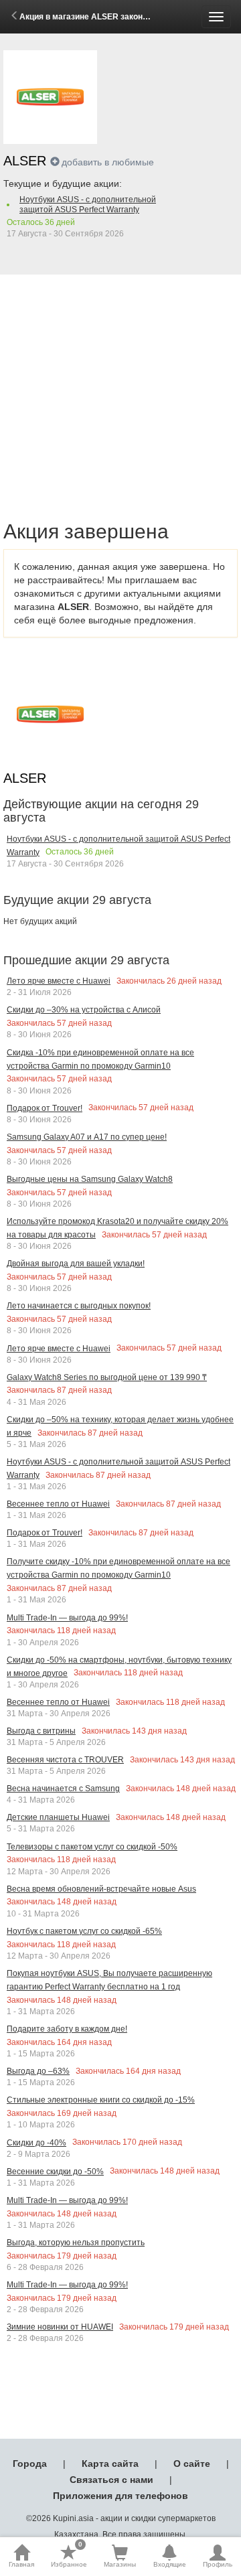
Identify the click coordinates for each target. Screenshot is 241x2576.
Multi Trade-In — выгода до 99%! (67, 1618)
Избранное (69, 2556)
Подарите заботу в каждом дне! (67, 2029)
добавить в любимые (108, 162)
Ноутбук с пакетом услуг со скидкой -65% (84, 1931)
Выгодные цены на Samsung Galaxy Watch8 (90, 1179)
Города (30, 2464)
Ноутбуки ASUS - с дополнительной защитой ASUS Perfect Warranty (88, 205)
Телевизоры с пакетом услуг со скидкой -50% (92, 1847)
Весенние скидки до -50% (55, 2172)
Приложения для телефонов (120, 2496)
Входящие (170, 2564)
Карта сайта (110, 2464)
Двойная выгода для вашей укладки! (76, 1264)
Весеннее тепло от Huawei (58, 1504)
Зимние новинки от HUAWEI (60, 2327)
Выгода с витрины (41, 1731)
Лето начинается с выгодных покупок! (79, 1306)
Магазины (120, 2564)
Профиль (218, 2564)
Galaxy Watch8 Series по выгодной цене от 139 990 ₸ (107, 1377)
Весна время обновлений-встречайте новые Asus (101, 1889)
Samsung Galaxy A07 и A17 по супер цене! (87, 1137)
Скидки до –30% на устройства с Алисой (84, 1010)
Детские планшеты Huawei (58, 1817)
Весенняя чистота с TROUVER (65, 1760)
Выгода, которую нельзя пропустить (76, 2243)
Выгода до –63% (38, 2071)
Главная (21, 2564)
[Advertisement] (120, 382)
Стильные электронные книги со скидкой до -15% (101, 2100)
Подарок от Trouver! (45, 1108)
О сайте (192, 2464)
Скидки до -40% (36, 2143)
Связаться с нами (111, 2480)
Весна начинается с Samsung (63, 1789)
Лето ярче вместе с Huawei (59, 981)
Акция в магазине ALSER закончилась (95, 17)
